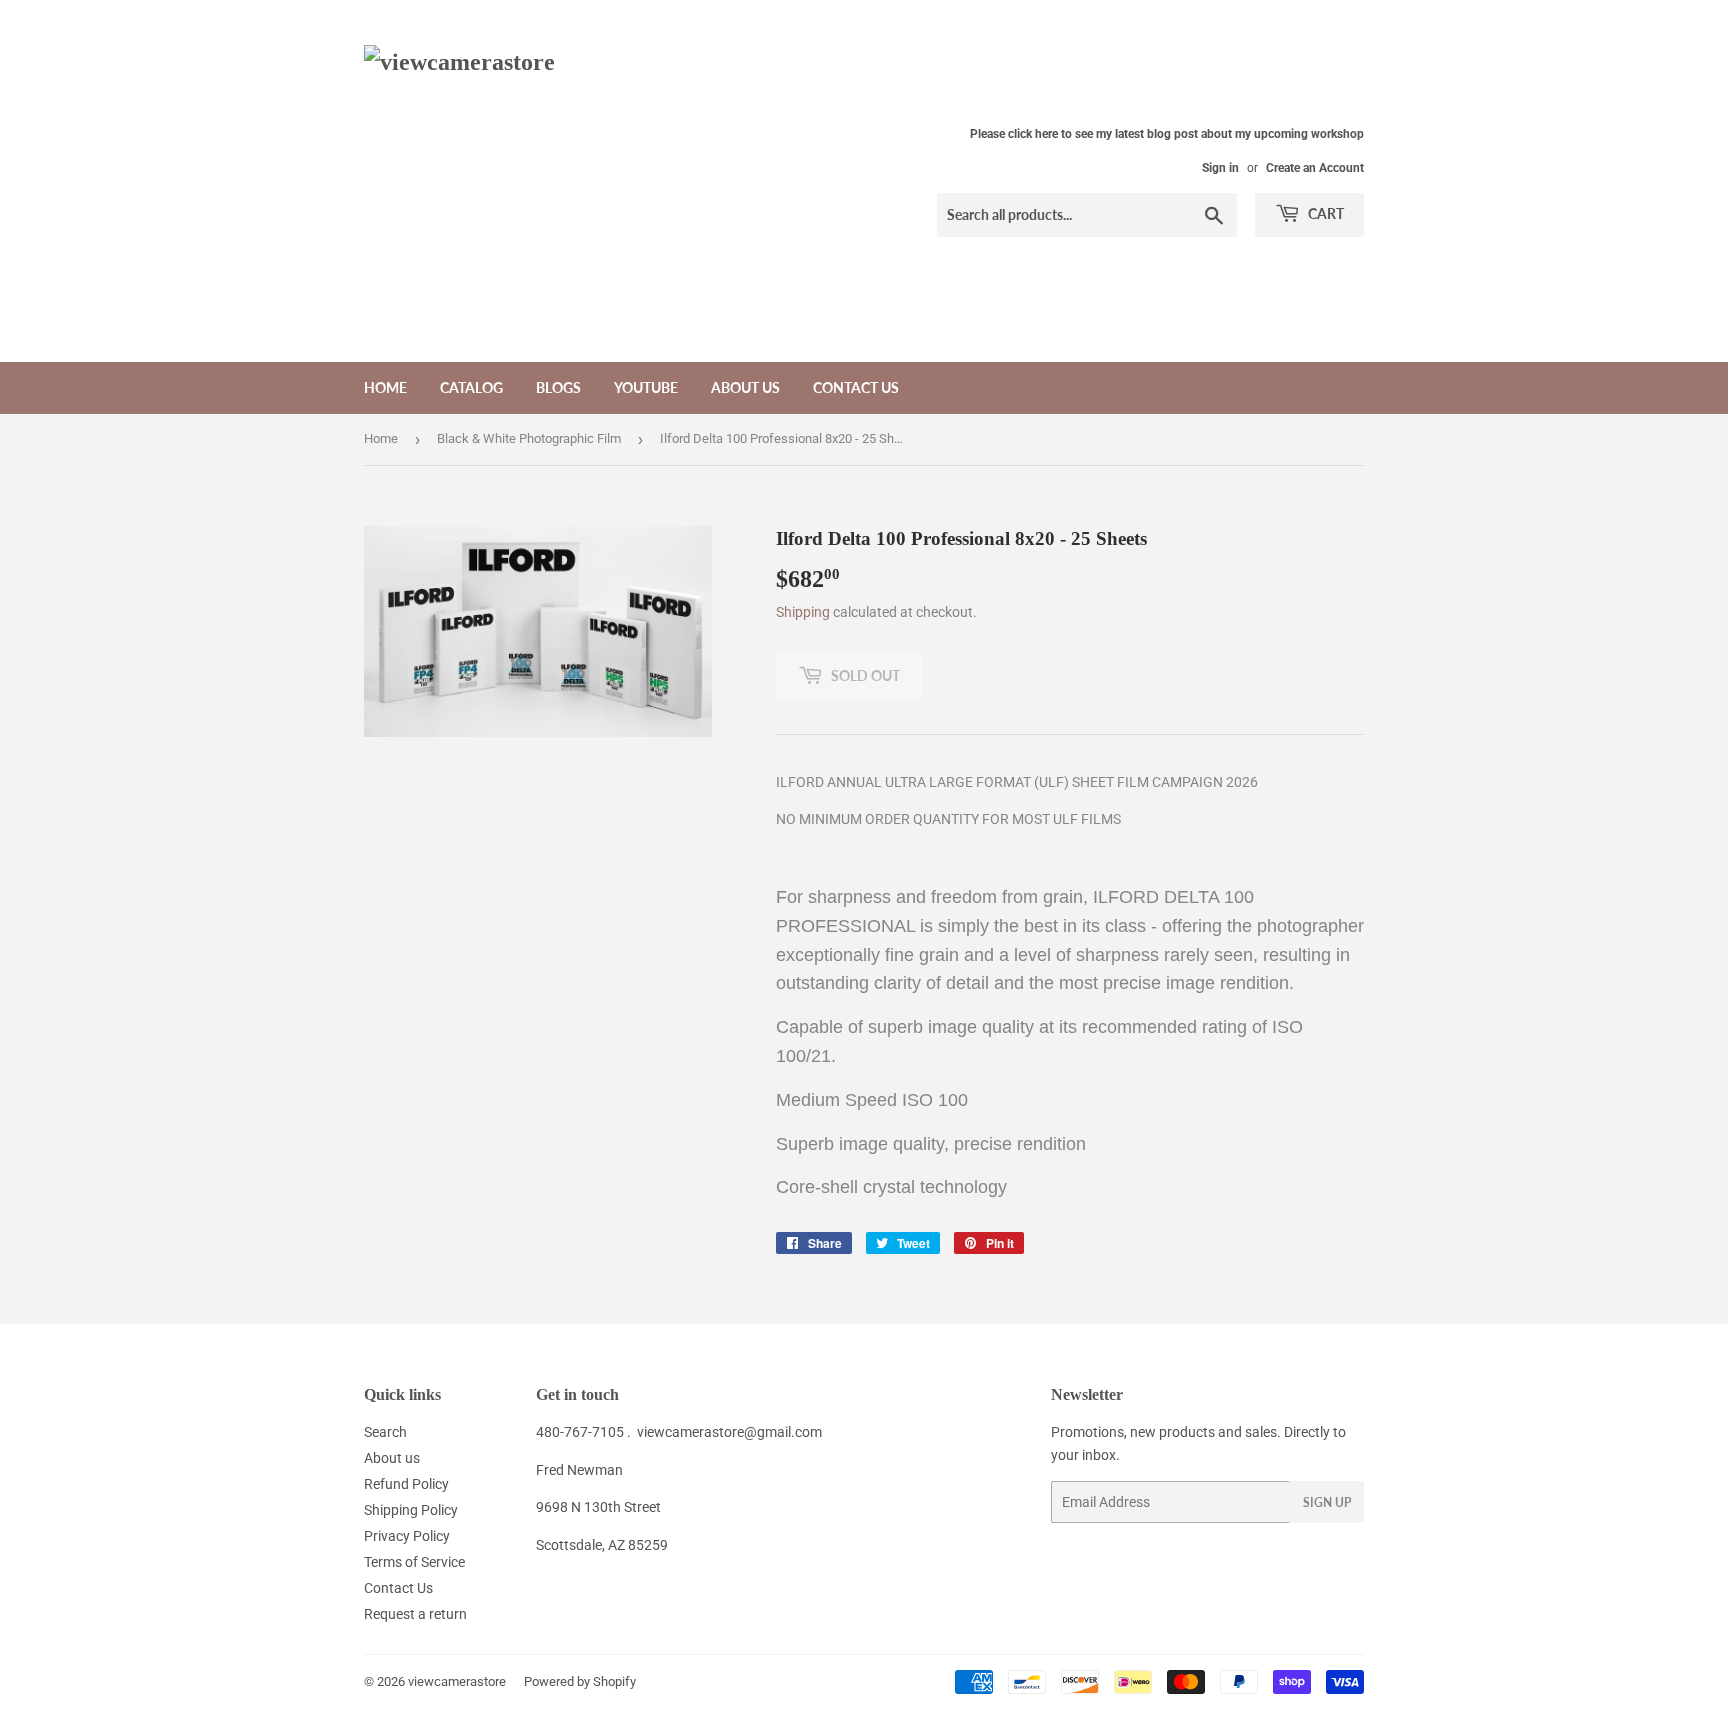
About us (745, 387)
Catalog (471, 387)
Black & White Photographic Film (529, 438)
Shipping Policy (411, 1510)
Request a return (415, 1614)
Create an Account (1315, 168)
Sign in (1220, 168)
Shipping (803, 612)
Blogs (558, 387)
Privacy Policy (407, 1536)
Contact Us (856, 387)
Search (385, 1432)
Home (385, 387)
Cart (1324, 213)
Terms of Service (414, 1562)
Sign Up (1327, 1502)
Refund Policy (406, 1484)
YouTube (646, 387)
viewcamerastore (457, 1681)
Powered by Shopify (580, 1681)
